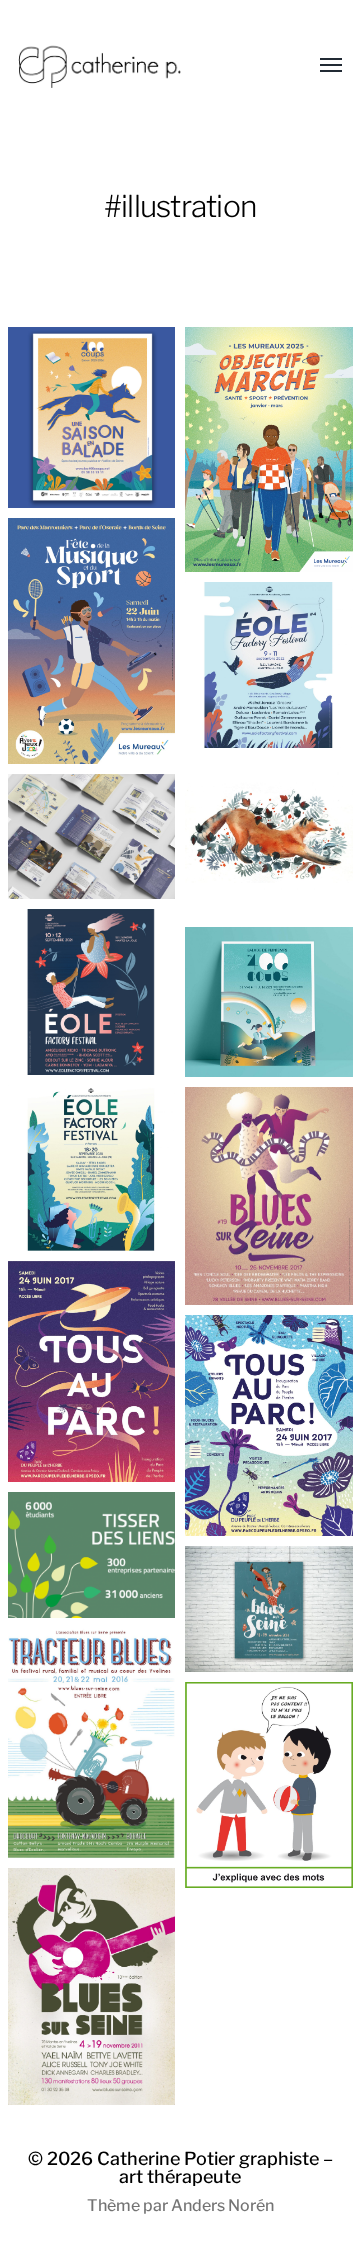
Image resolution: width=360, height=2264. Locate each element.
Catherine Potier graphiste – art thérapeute (215, 2167)
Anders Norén (222, 2205)
